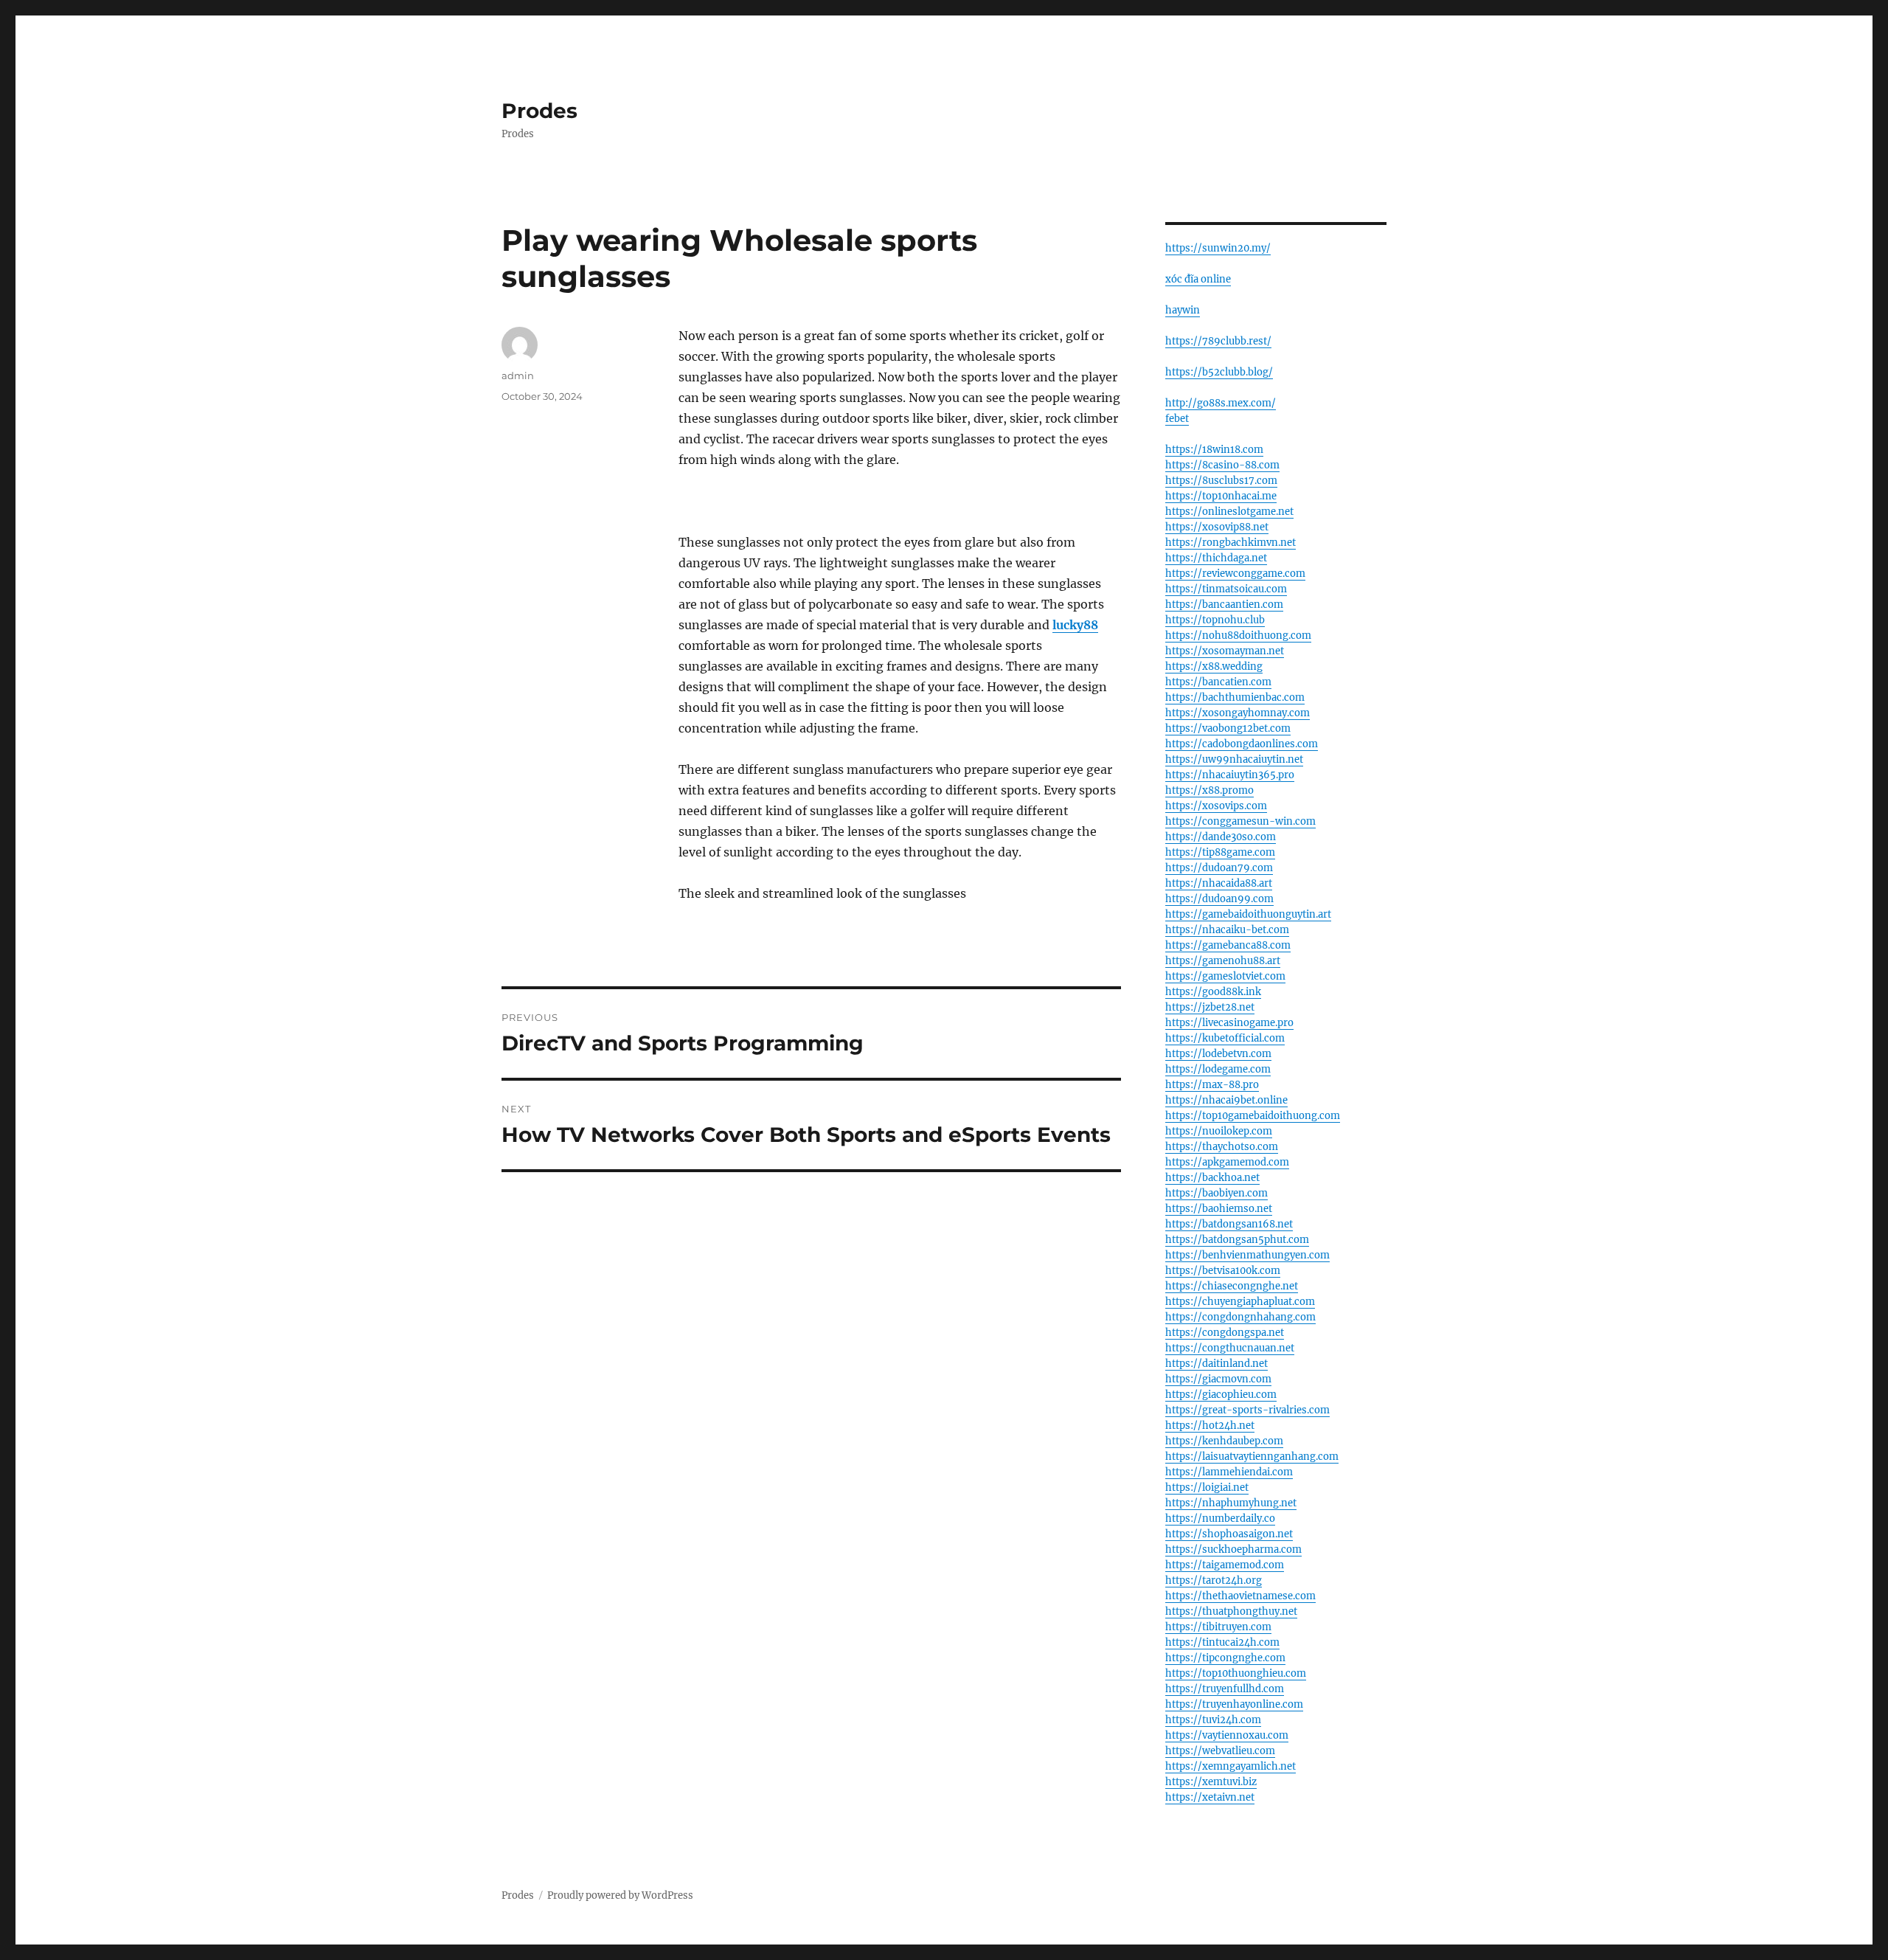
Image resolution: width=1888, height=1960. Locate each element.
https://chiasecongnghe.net (1232, 1286)
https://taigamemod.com (1225, 1565)
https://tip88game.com (1220, 852)
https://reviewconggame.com (1235, 574)
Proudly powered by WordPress (620, 1895)
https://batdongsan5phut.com (1237, 1240)
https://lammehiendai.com (1229, 1472)
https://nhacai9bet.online (1226, 1100)
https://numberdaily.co (1220, 1519)
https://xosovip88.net (1217, 527)
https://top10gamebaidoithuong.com (1253, 1116)
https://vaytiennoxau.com (1227, 1735)
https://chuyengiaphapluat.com (1240, 1302)
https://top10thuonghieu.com (1236, 1673)
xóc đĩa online (1198, 279)
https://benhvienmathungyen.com (1247, 1255)
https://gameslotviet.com (1225, 976)
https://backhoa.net (1212, 1178)
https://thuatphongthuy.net (1231, 1611)
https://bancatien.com (1218, 682)
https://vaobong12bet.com (1228, 728)
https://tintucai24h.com (1222, 1642)
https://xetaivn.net (1210, 1797)
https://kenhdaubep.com (1224, 1441)
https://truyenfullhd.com (1225, 1689)
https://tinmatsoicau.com (1226, 589)
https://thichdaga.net (1216, 558)
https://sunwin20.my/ (1218, 248)
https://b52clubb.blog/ (1219, 372)
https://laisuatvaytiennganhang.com (1252, 1457)
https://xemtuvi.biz (1211, 1782)
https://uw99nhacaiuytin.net (1234, 759)
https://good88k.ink (1213, 992)
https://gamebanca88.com (1228, 945)
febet (1177, 419)
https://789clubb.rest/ (1218, 341)
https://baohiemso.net (1219, 1209)
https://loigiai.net (1207, 1488)
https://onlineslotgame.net (1229, 512)
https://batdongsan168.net (1229, 1224)
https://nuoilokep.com (1219, 1131)
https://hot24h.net (1210, 1426)
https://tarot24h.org (1214, 1580)
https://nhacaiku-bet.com (1227, 930)
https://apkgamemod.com (1227, 1162)
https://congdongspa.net (1225, 1333)
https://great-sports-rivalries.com (1247, 1410)
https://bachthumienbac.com (1235, 697)
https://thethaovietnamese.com (1240, 1596)
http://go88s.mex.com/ (1221, 403)
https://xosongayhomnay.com (1238, 713)
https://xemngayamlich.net (1231, 1766)
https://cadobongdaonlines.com (1242, 744)
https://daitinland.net (1217, 1364)
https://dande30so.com (1221, 837)
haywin (1183, 310)
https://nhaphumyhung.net (1231, 1503)
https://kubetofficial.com (1225, 1038)
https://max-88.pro (1212, 1085)
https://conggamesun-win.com (1240, 821)
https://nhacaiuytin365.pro (1230, 775)
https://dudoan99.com (1219, 899)
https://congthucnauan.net (1230, 1348)
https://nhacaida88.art (1219, 883)
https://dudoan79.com (1219, 868)
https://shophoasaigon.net (1229, 1534)
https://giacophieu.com (1221, 1395)
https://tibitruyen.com (1218, 1627)
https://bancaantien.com (1224, 605)
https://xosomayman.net (1225, 651)
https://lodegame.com (1218, 1069)
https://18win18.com (1214, 450)
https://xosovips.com (1216, 806)
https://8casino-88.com (1222, 465)
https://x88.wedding (1214, 666)
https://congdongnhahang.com (1240, 1317)
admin (518, 375)
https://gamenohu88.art (1223, 961)
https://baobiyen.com (1217, 1193)
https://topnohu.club (1215, 620)
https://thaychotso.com (1222, 1147)
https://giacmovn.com (1218, 1379)
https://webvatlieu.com (1220, 1751)
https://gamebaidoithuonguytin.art (1248, 914)
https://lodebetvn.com (1218, 1054)
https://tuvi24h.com (1213, 1720)
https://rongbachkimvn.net (1231, 543)
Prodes (539, 111)
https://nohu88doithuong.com (1238, 636)
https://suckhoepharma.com (1233, 1549)
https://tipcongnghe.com (1225, 1658)
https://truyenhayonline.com (1234, 1704)
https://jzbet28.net (1210, 1007)
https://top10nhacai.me (1221, 496)
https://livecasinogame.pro (1229, 1023)
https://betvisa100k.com (1223, 1271)
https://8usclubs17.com (1221, 481)
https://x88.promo (1209, 790)
